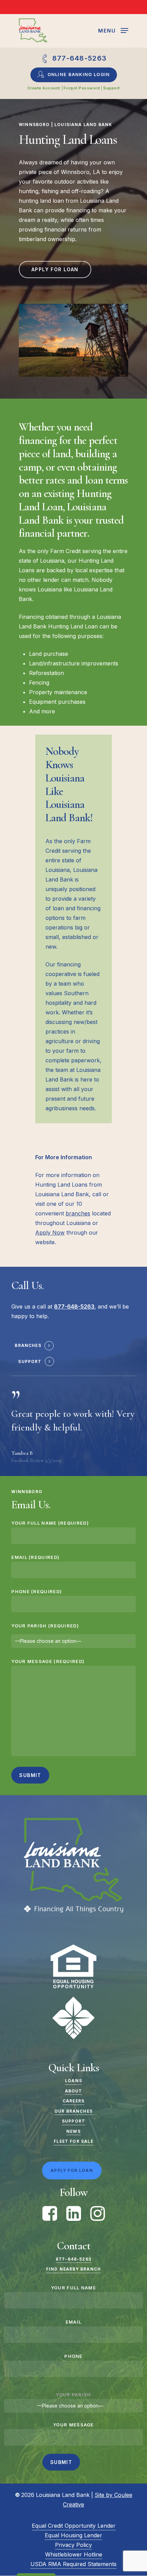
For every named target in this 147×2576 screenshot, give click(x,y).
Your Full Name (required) (50, 1523)
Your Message (73, 2425)
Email (74, 2322)
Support (30, 1362)
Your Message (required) (48, 1661)
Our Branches (73, 2111)
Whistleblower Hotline (74, 2554)
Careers (73, 2101)
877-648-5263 (73, 2259)
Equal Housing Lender (73, 2535)
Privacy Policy (73, 2545)
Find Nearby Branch (73, 2269)
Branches (28, 1346)
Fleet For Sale (73, 2141)
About (74, 2091)
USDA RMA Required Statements (73, 2564)
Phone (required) (37, 1591)
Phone (73, 2356)
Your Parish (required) (45, 1626)
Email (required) (35, 1557)
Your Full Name (73, 2288)
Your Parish (73, 2394)
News (73, 2131)
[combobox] (73, 1641)
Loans (73, 2081)
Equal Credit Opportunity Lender (74, 2526)
